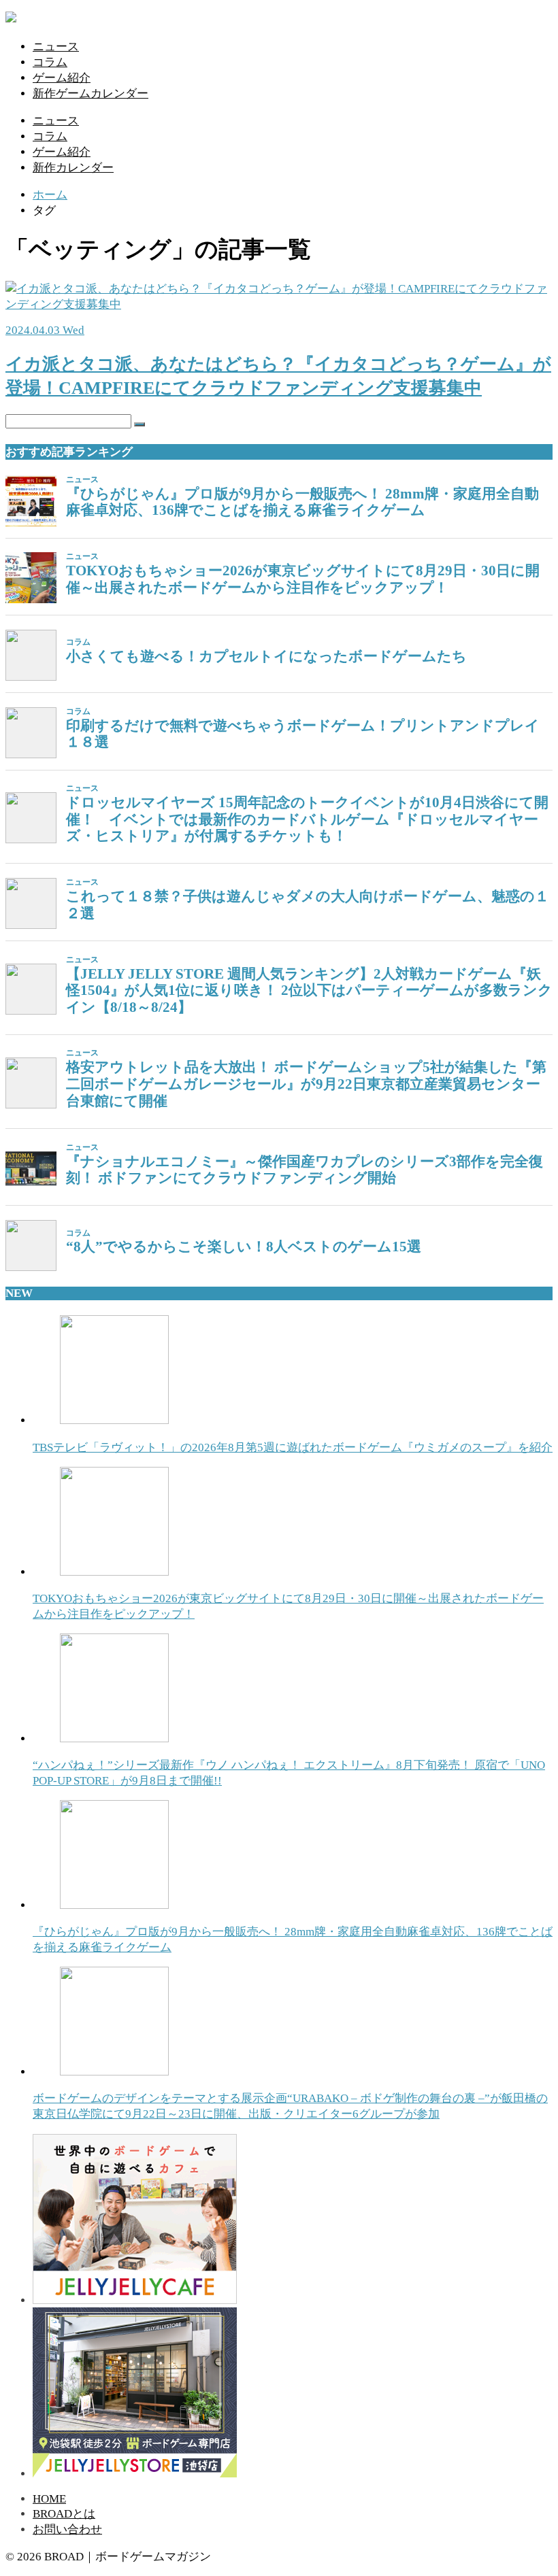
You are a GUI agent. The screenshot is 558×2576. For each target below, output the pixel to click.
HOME (49, 2499)
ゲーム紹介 (62, 78)
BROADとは (64, 2514)
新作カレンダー (73, 168)
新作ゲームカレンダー (91, 94)
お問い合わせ (67, 2529)
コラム (50, 62)
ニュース (56, 47)
